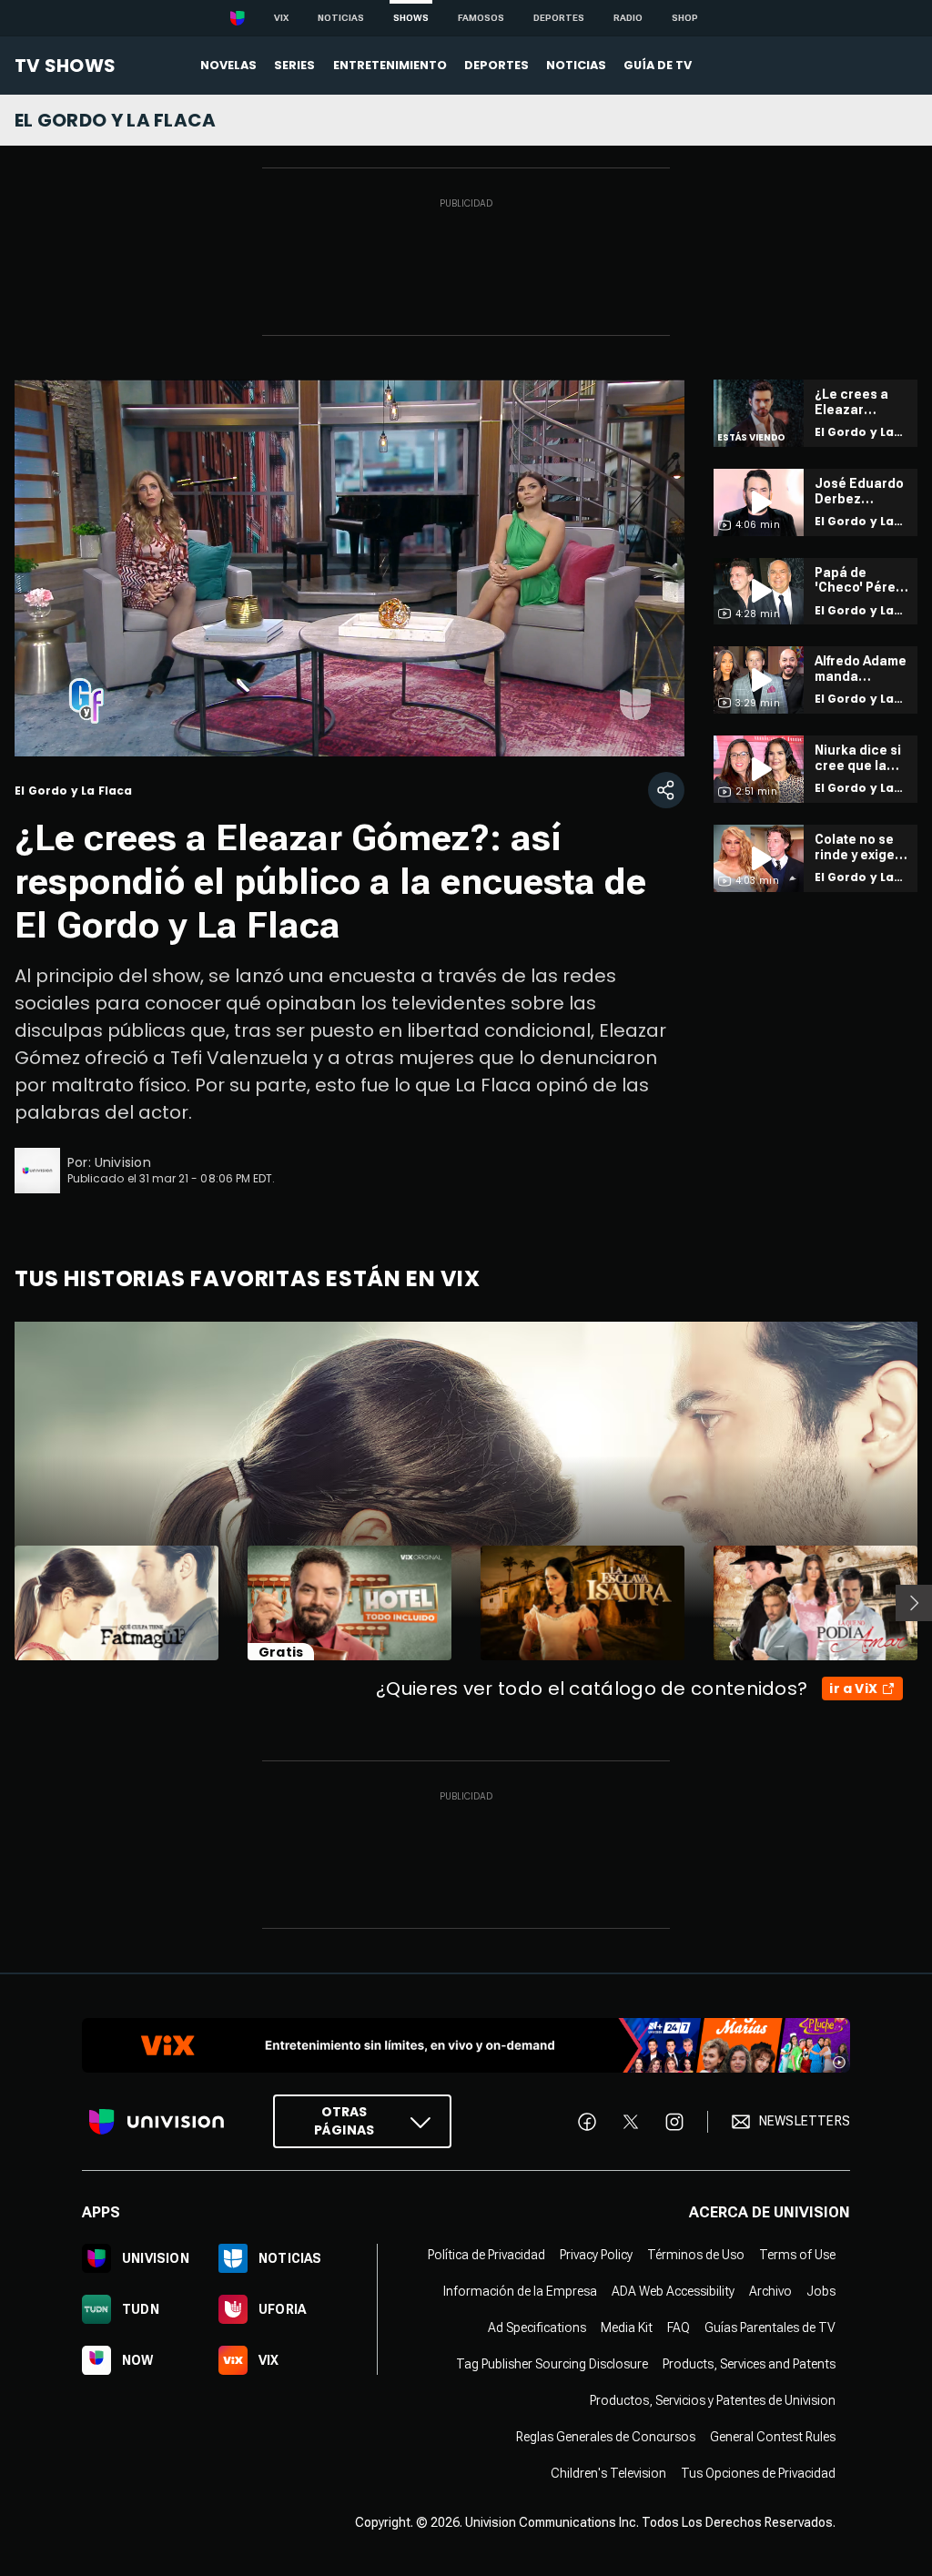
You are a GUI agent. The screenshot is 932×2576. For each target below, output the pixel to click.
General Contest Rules (773, 2437)
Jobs (821, 2291)
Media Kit (627, 2328)
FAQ (679, 2328)
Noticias (341, 18)
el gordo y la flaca (116, 120)
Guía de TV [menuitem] (658, 65)
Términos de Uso (696, 2255)
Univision (123, 1162)
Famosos (481, 18)
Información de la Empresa (520, 2291)
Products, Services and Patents (749, 2364)
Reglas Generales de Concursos (606, 2437)
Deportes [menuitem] (496, 65)
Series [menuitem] (294, 65)
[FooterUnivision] (157, 2121)
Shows (411, 18)
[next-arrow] (914, 1603)
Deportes (559, 18)
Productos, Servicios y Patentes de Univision (713, 2400)
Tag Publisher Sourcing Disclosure (552, 2364)
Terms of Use (797, 2255)
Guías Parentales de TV (770, 2328)
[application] (349, 568)
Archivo (770, 2291)
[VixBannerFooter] (466, 2045)
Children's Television (608, 2473)
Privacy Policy (596, 2255)
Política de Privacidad (486, 2255)
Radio (628, 18)
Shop (685, 18)
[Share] (666, 790)
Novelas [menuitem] (228, 65)
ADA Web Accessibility (673, 2291)
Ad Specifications (537, 2328)
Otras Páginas (344, 2121)
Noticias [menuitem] (576, 65)
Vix (281, 18)
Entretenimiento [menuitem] (390, 65)
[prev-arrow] (3, 1603)
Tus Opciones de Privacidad (758, 2473)
